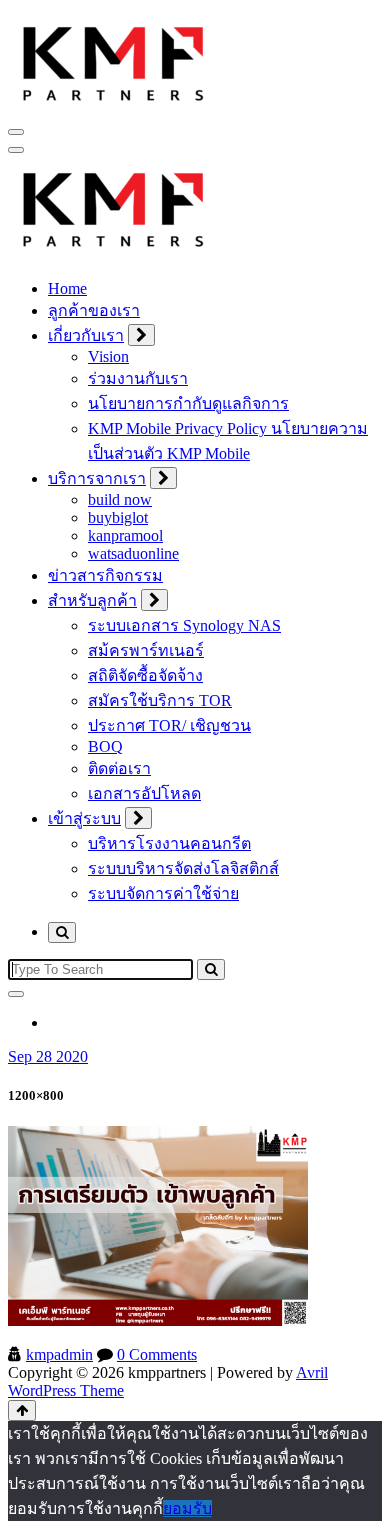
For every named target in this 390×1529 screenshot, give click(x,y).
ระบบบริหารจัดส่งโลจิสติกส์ (183, 868)
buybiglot (118, 517)
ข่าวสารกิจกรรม (105, 575)
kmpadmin (59, 1354)
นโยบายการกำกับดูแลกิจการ (188, 403)
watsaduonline (133, 553)
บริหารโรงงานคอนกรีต (169, 843)
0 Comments (157, 1354)
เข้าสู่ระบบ (84, 818)
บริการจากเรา (97, 478)
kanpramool (125, 535)
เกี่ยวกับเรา (86, 335)
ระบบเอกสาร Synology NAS (184, 625)
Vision (108, 356)
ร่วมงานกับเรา (138, 378)
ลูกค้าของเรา (94, 310)
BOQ (105, 746)
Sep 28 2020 (48, 1056)
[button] (114, 61)
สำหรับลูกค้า (92, 600)
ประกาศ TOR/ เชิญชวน (169, 725)
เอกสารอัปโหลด (144, 793)
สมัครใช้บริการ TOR (160, 700)
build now (120, 499)
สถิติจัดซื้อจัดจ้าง (145, 675)
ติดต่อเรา (119, 768)
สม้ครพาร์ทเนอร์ (146, 650)
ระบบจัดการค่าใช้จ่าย (163, 893)
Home (67, 288)
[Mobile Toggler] (141, 335)
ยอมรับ (187, 1508)
